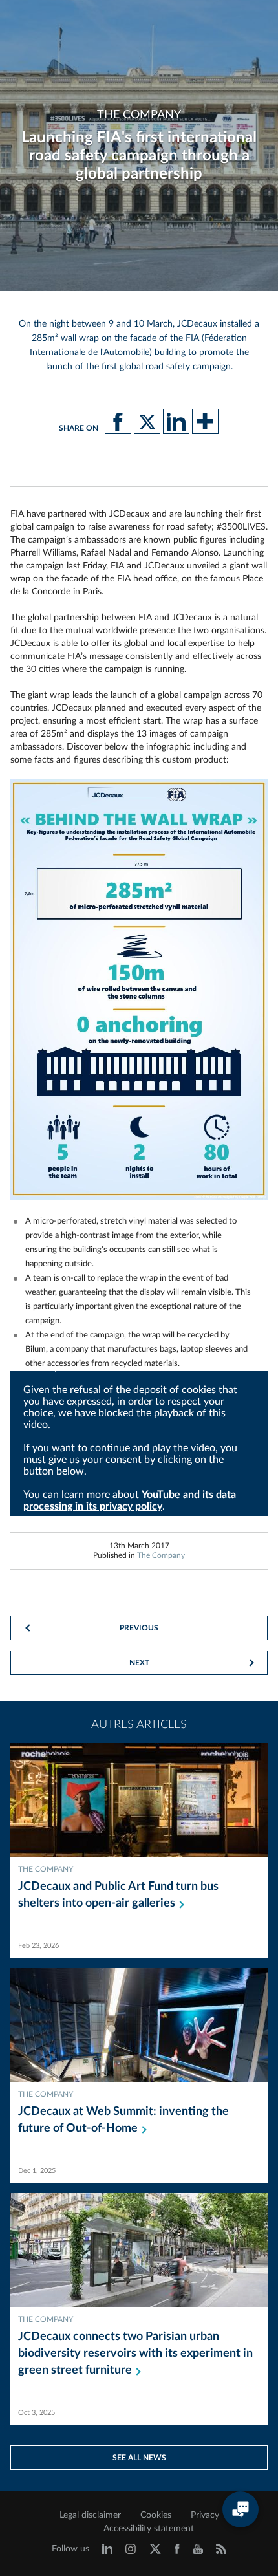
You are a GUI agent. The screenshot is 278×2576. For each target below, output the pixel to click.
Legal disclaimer (90, 2515)
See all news (139, 2458)
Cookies (156, 2515)
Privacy (205, 2515)
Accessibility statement (149, 2529)
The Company (161, 1555)
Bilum (36, 1349)
